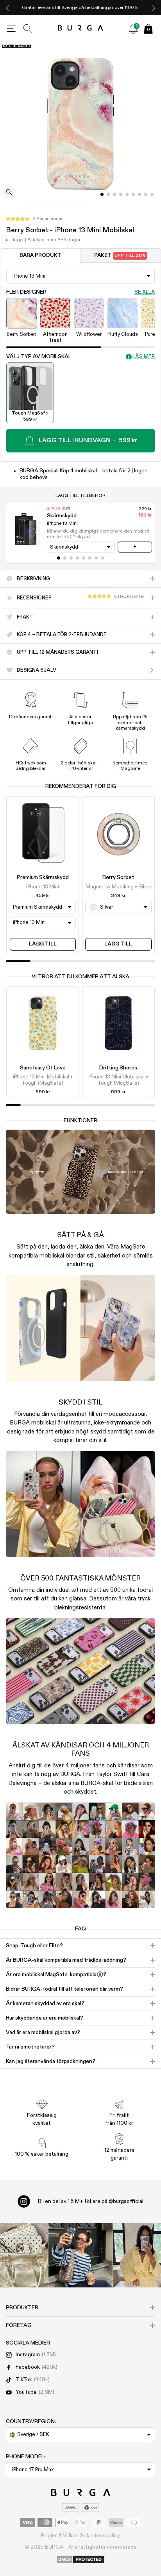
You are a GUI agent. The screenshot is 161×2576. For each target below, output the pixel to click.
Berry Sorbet (118, 877)
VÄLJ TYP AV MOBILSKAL (39, 357)
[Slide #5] (133, 194)
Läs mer (144, 357)
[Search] (28, 29)
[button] (34, 219)
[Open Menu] (11, 29)
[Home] (81, 28)
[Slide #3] (121, 194)
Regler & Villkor (59, 2536)
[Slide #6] (140, 194)
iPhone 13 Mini (43, 887)
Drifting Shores (118, 1068)
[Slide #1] (108, 194)
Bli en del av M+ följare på (91, 2201)
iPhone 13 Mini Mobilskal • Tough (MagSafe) (43, 1080)
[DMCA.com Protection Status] (81, 2560)
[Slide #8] (152, 194)
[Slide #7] (146, 194)
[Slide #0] (102, 194)
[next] (154, 8)
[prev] (7, 8)
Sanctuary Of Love (43, 1068)
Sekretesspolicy (100, 2536)
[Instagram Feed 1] (81, 2256)
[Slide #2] (114, 194)
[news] (133, 29)
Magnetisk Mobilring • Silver (118, 887)
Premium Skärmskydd (43, 877)
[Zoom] (9, 193)
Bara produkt (40, 256)
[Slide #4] (127, 194)
